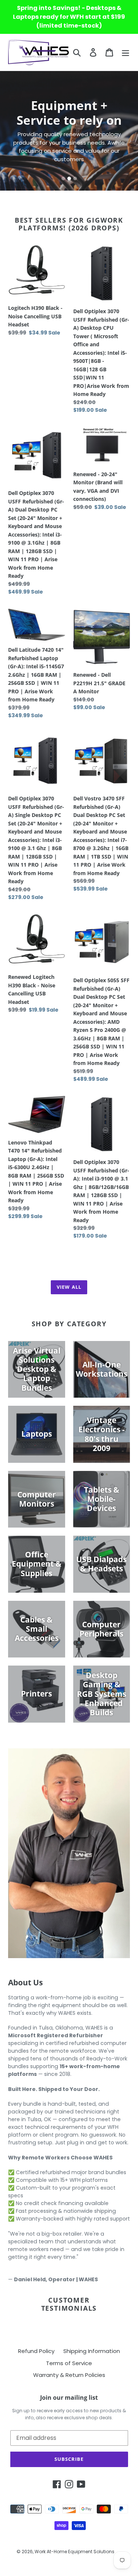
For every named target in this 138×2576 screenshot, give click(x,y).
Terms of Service (69, 2363)
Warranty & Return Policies (69, 2375)
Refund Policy (36, 2351)
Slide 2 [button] (69, 178)
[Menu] (125, 52)
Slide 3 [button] (75, 178)
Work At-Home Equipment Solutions (75, 2552)
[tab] (63, 178)
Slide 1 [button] (63, 178)
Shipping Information (92, 2351)
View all (69, 1287)
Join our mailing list (69, 2398)
